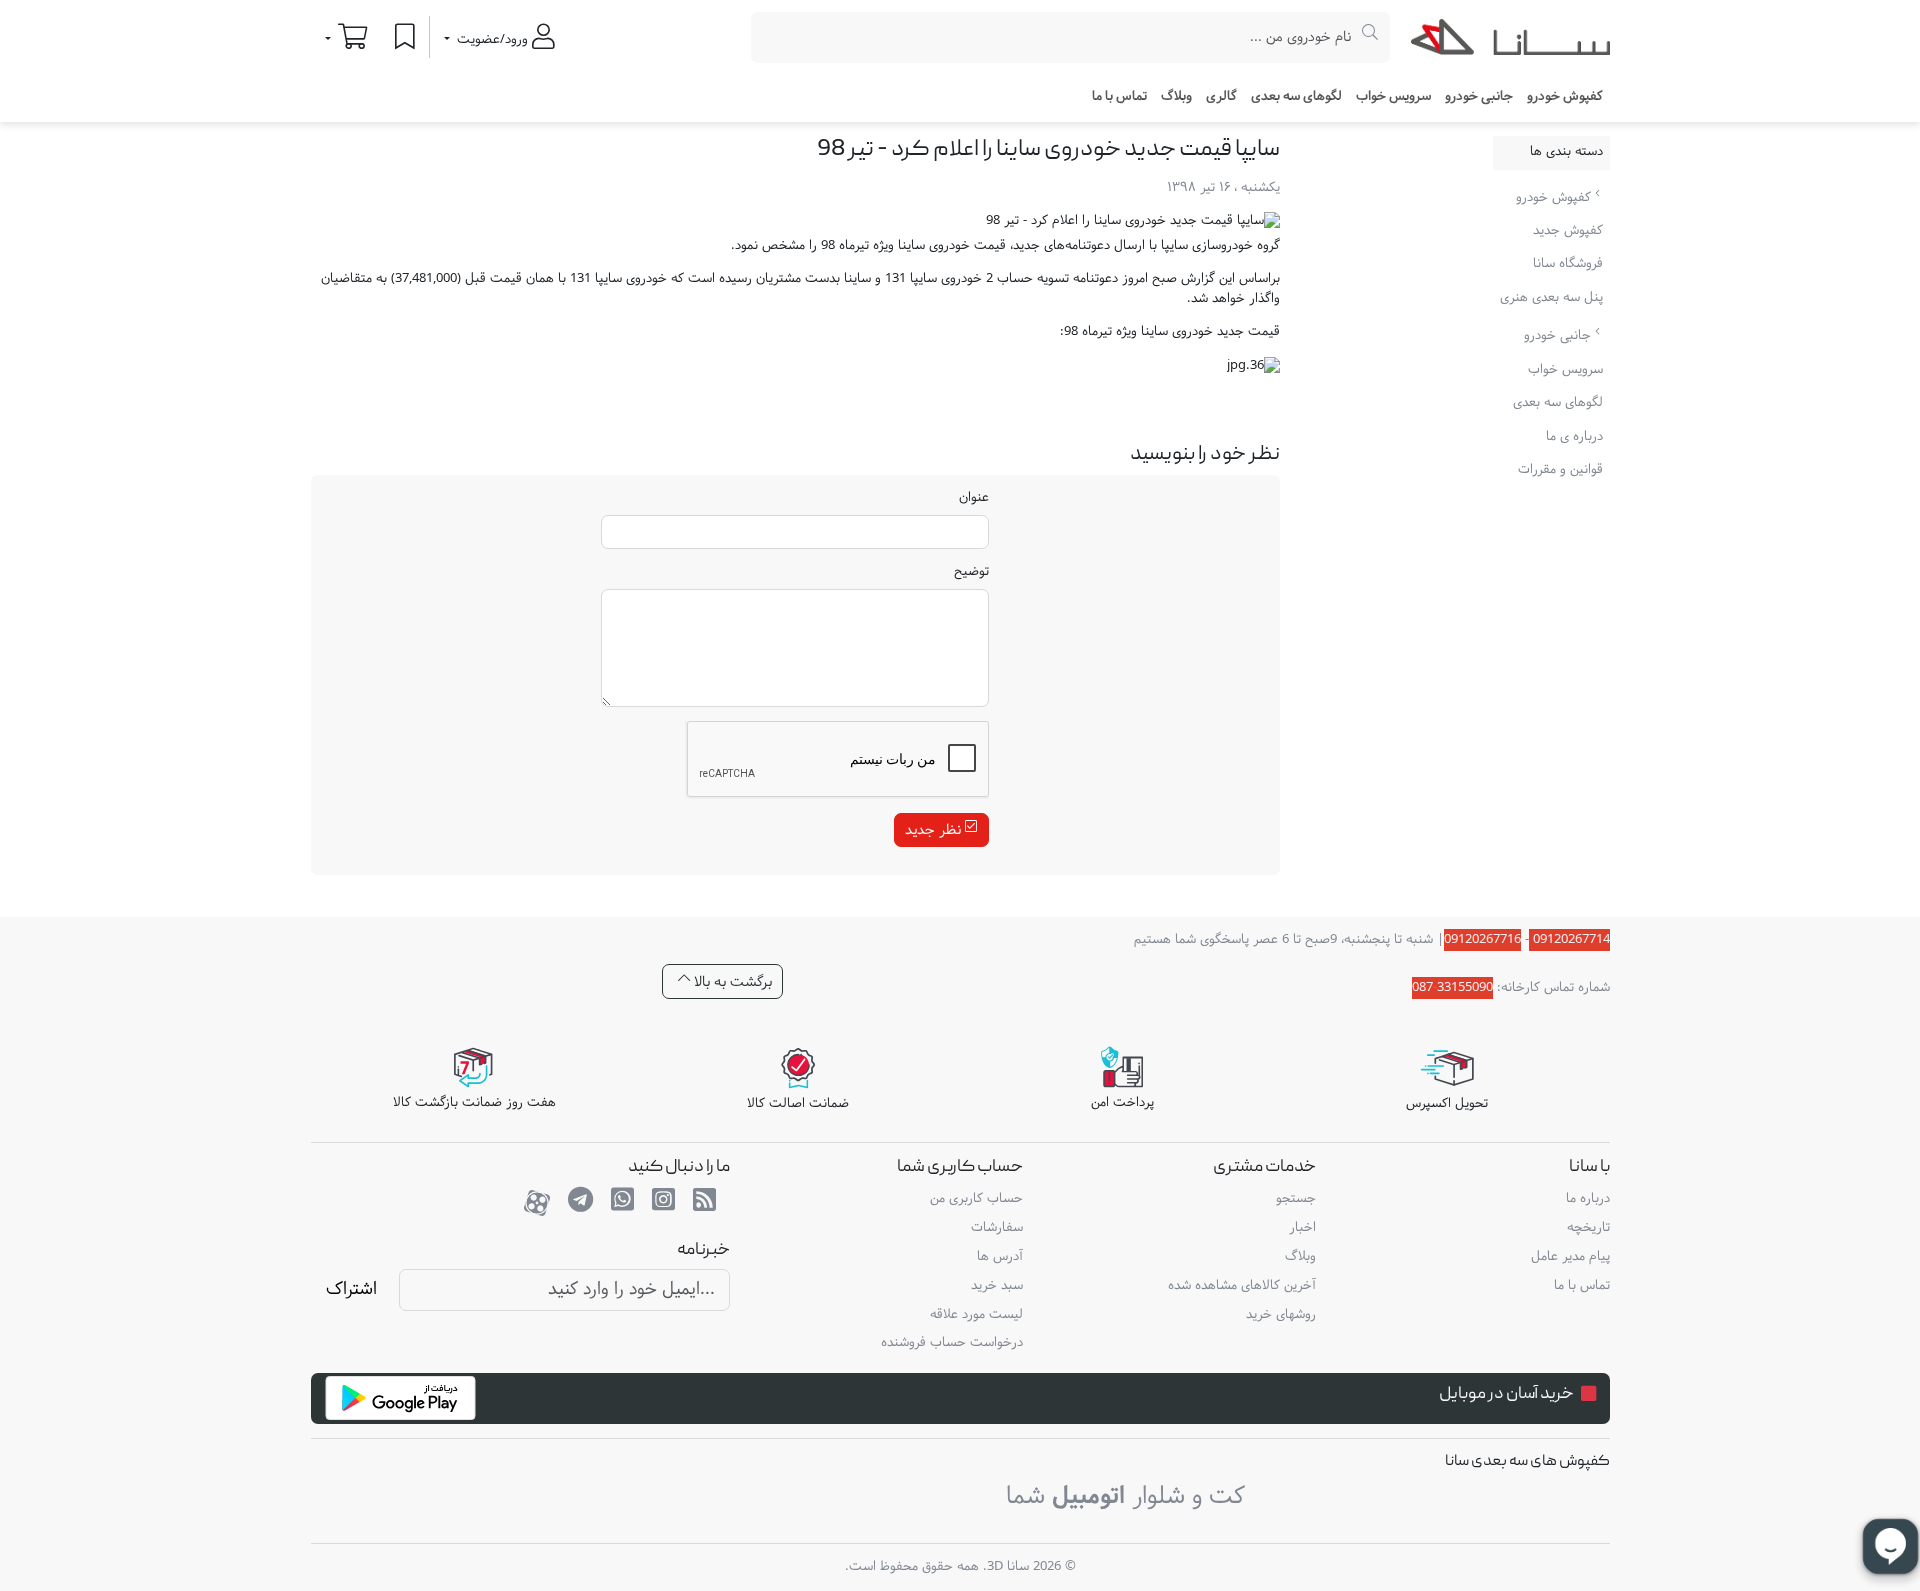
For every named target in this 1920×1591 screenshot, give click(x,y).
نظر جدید (935, 830)
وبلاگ (1176, 97)
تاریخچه (1588, 1228)
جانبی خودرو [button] (1479, 97)
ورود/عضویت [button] (492, 40)
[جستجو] (1370, 37)
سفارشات (997, 1228)
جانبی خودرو (1559, 336)
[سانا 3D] (1510, 41)
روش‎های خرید (1281, 1315)
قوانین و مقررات (1560, 470)
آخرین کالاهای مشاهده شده (1242, 1286)
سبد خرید (997, 1286)
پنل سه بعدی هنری (1551, 298)
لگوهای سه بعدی (1296, 97)
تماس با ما (1119, 97)
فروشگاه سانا (1568, 264)
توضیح (971, 573)
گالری (1221, 97)
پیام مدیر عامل (1570, 1257)
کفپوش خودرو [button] (1565, 97)
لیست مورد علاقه (976, 1315)
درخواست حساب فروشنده (952, 1343)
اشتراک (351, 1289)
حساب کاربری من (976, 1199)
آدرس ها (1000, 1257)
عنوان (974, 499)
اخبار (1302, 1228)
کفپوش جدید (1568, 231)
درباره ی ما (1574, 437)
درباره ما (1588, 1199)
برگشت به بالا (731, 981)
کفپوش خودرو (1555, 197)
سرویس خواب (1393, 97)
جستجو (1296, 1199)
